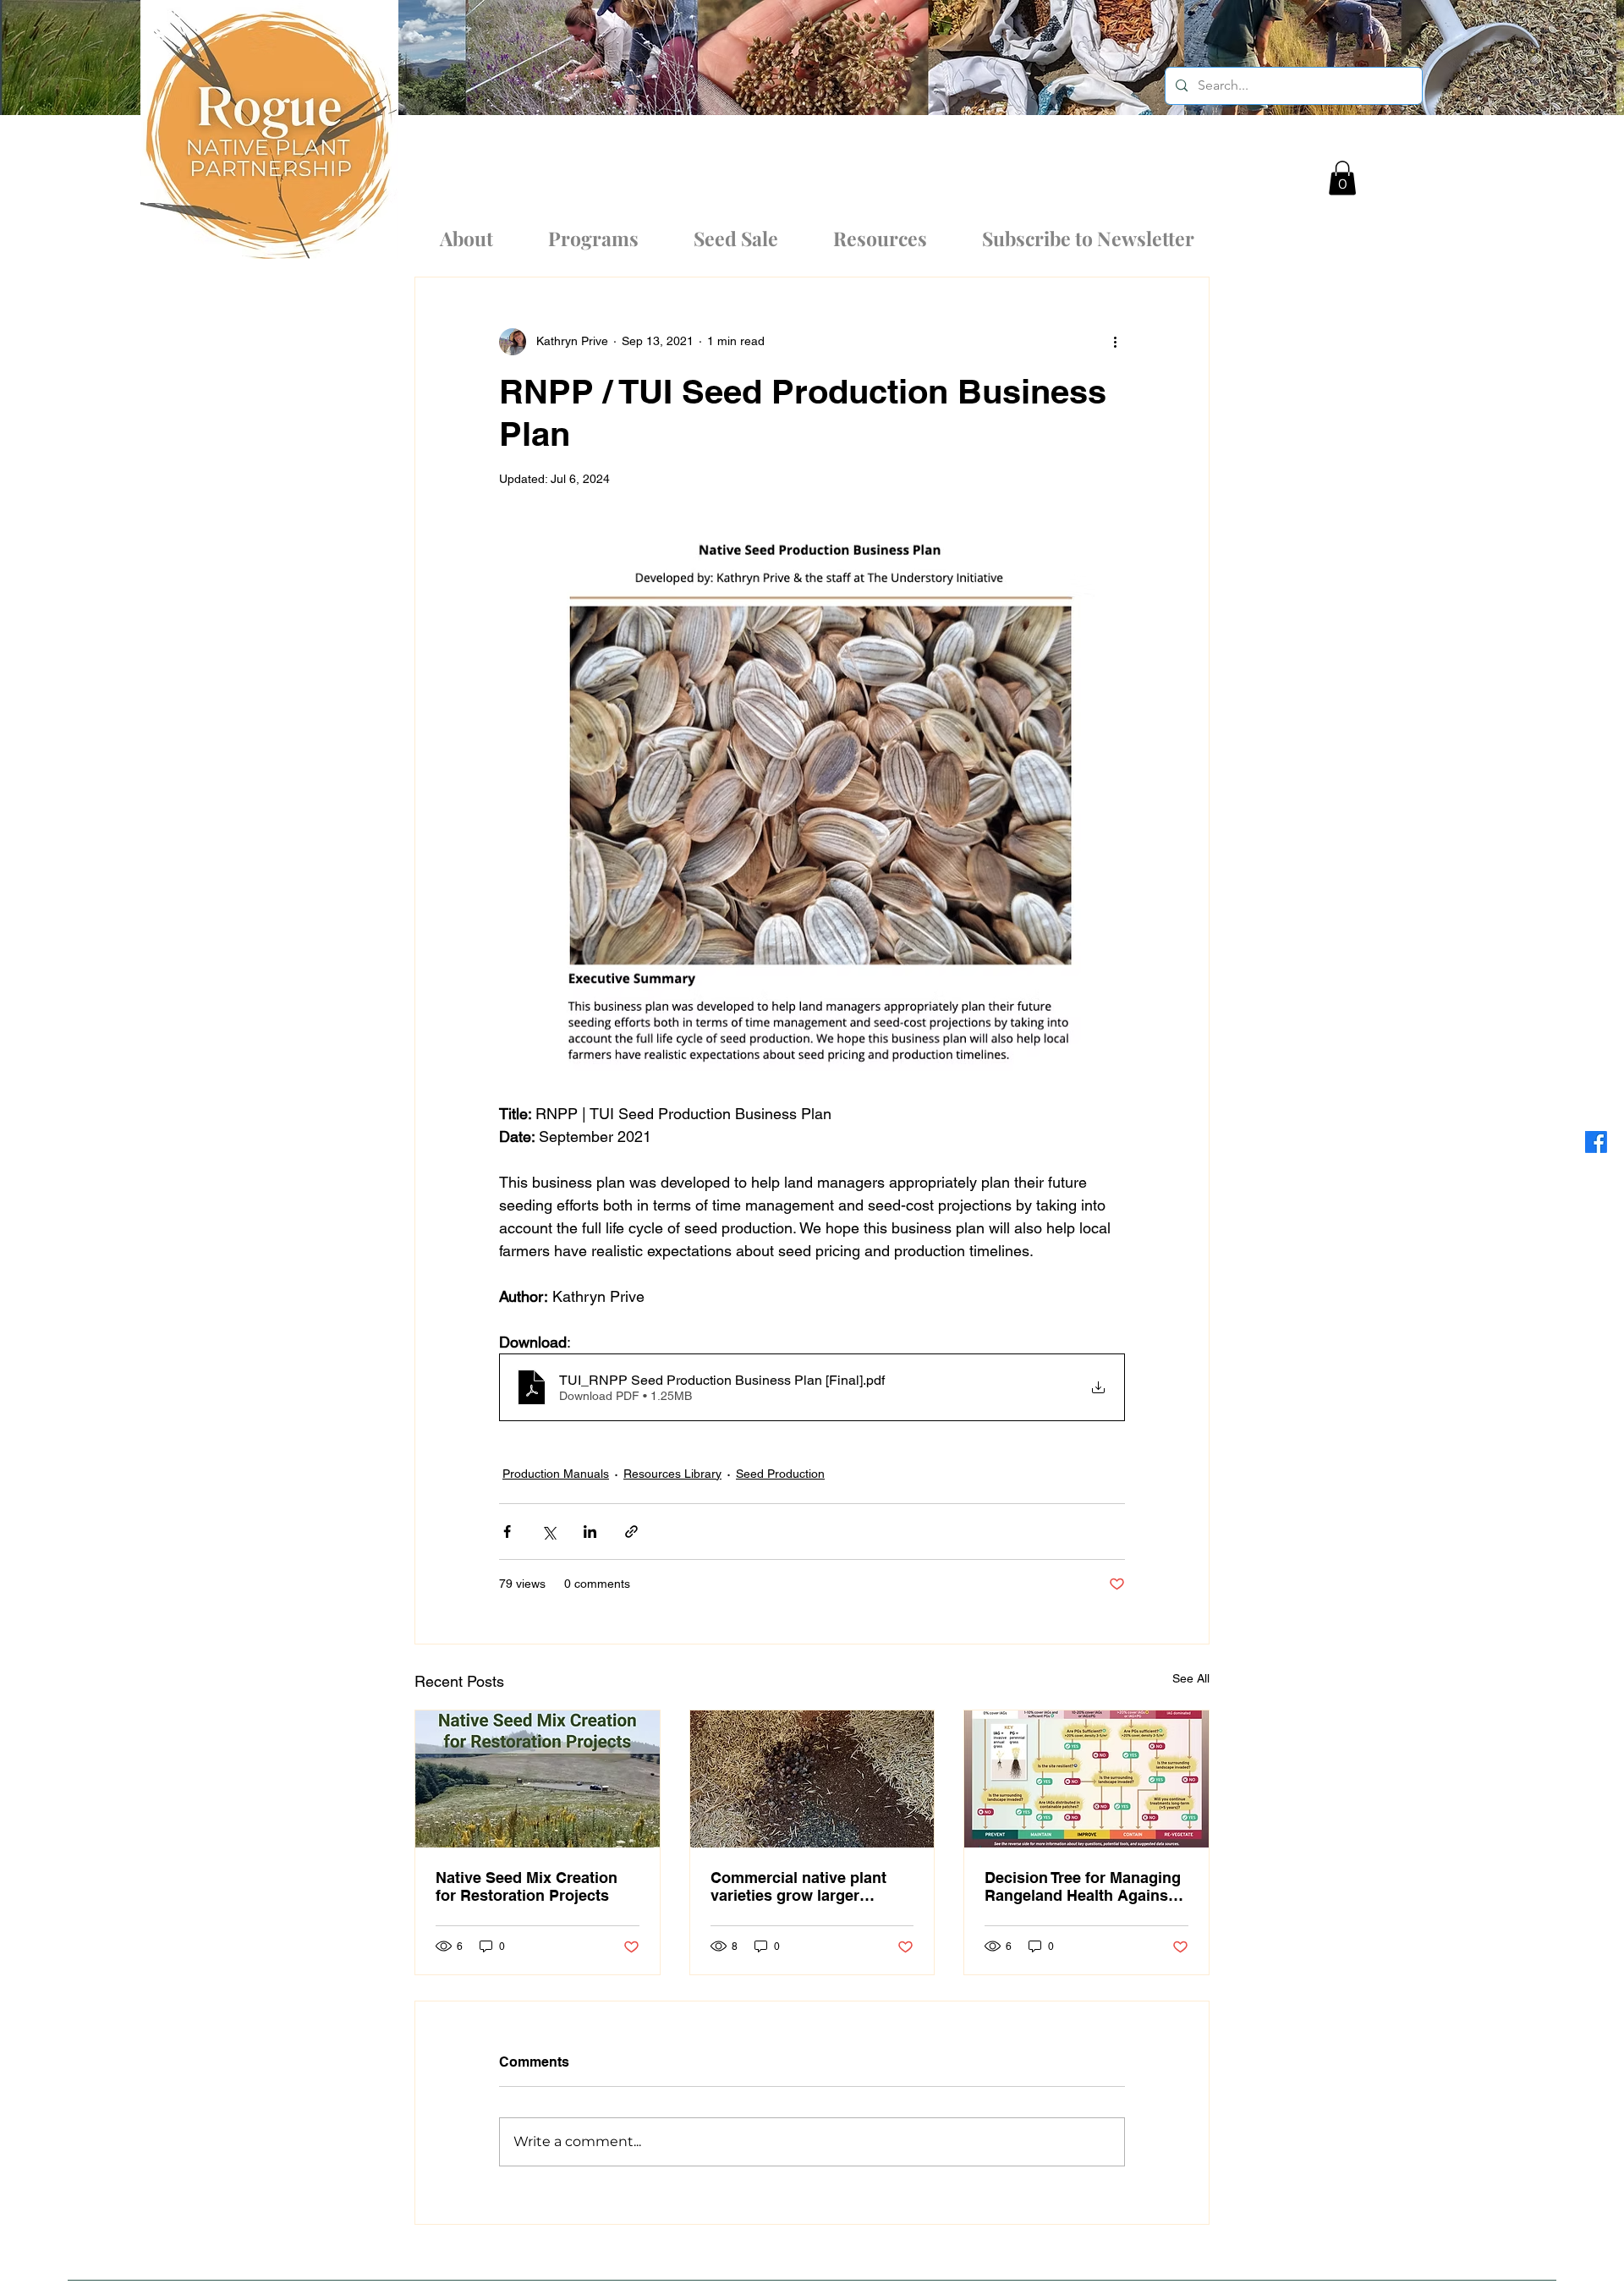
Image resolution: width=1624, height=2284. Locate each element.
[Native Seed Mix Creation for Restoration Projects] (538, 1779)
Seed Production (780, 1474)
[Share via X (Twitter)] (549, 1532)
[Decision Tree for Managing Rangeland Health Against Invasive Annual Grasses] (1086, 1779)
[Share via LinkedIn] (590, 1532)
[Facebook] (1596, 1142)
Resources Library (672, 1474)
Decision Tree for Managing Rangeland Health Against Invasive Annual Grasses (1083, 1886)
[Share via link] (631, 1532)
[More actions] (1115, 342)
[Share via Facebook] (507, 1532)
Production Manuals (556, 1474)
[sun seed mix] (812, 1779)
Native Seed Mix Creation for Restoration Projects (527, 1886)
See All (1191, 1678)
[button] (1342, 178)
